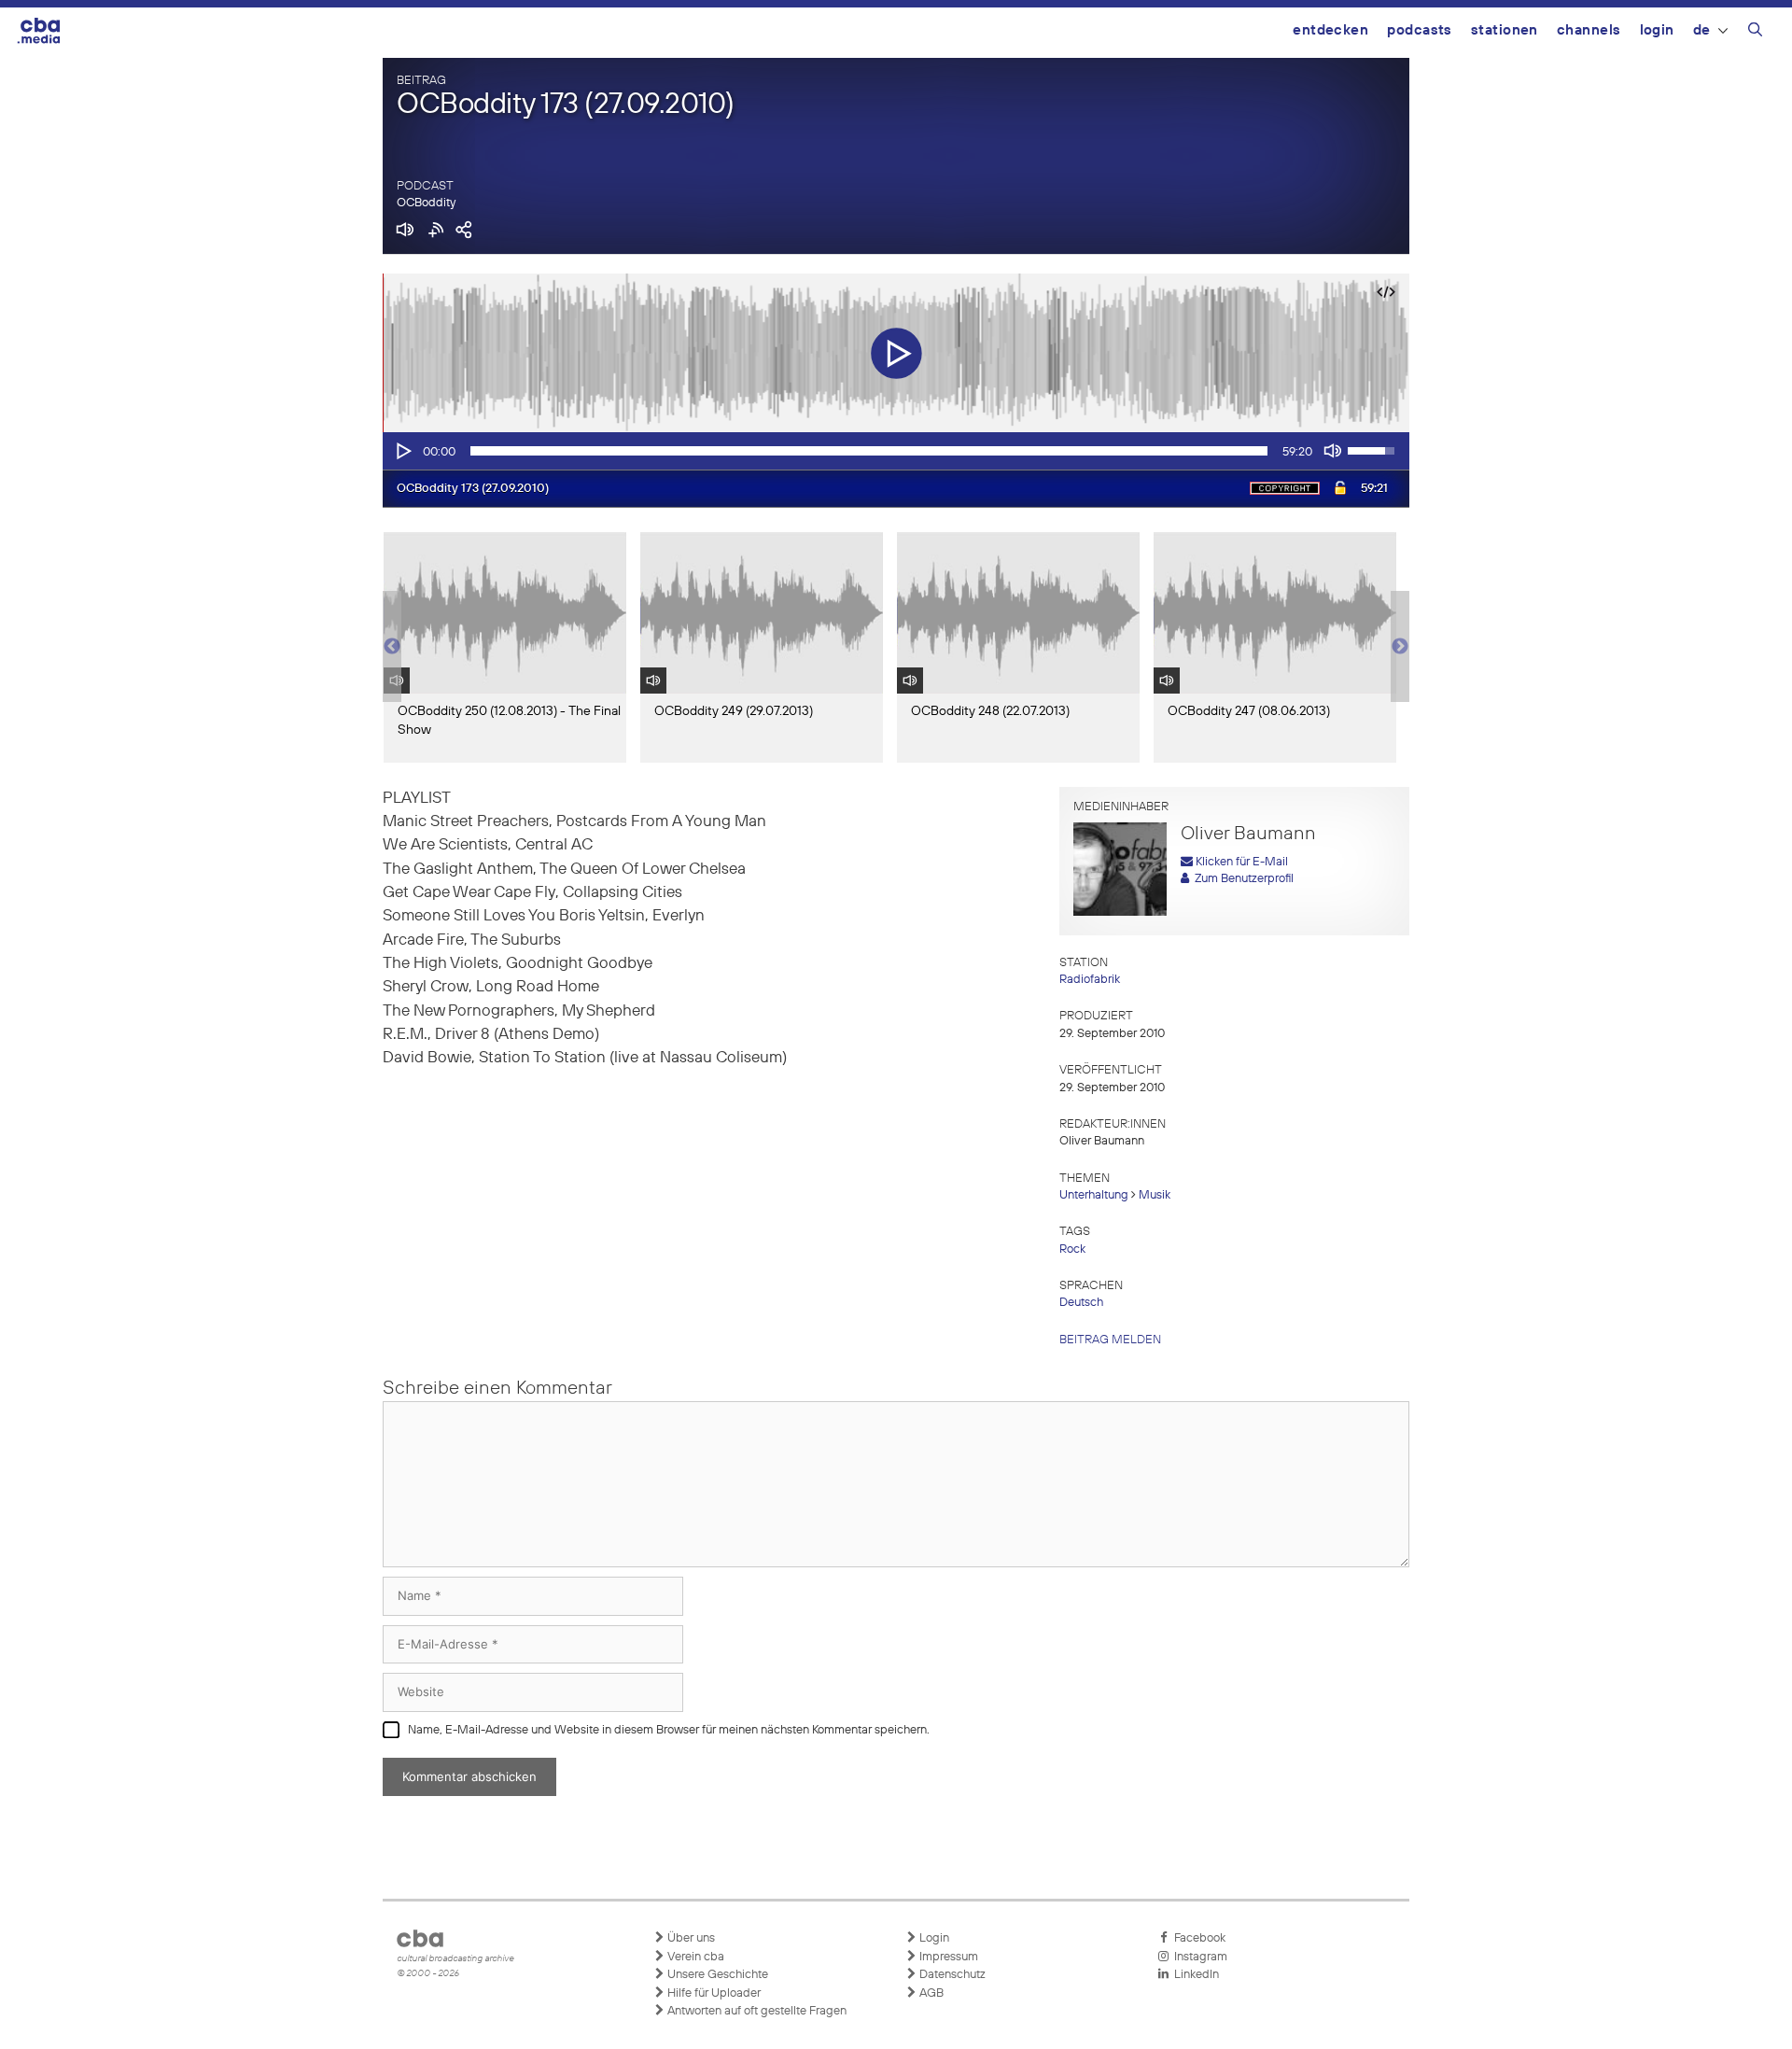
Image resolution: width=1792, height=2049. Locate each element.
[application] (896, 451)
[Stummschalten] (1333, 451)
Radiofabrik (1090, 980)
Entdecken (1330, 30)
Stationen (1505, 30)
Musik (1155, 1195)
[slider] (869, 451)
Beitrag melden (1110, 1340)
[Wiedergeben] (402, 451)
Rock (1072, 1249)
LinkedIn (1194, 1975)
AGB (930, 1993)
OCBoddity (426, 203)
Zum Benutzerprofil (1241, 879)
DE (1702, 30)
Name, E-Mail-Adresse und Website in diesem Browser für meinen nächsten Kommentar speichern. (669, 1730)
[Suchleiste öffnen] (1755, 33)
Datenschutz (951, 1975)
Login (1657, 30)
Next (1400, 647)
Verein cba (694, 1957)
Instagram (1198, 1957)
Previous (392, 647)
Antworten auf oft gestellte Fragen (756, 2011)
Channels (1589, 30)
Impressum (947, 1957)
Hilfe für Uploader (713, 1993)
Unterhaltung (1094, 1195)
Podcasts (1420, 30)
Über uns (690, 1938)
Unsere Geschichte (716, 1975)
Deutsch (1081, 1303)
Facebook (1197, 1938)
